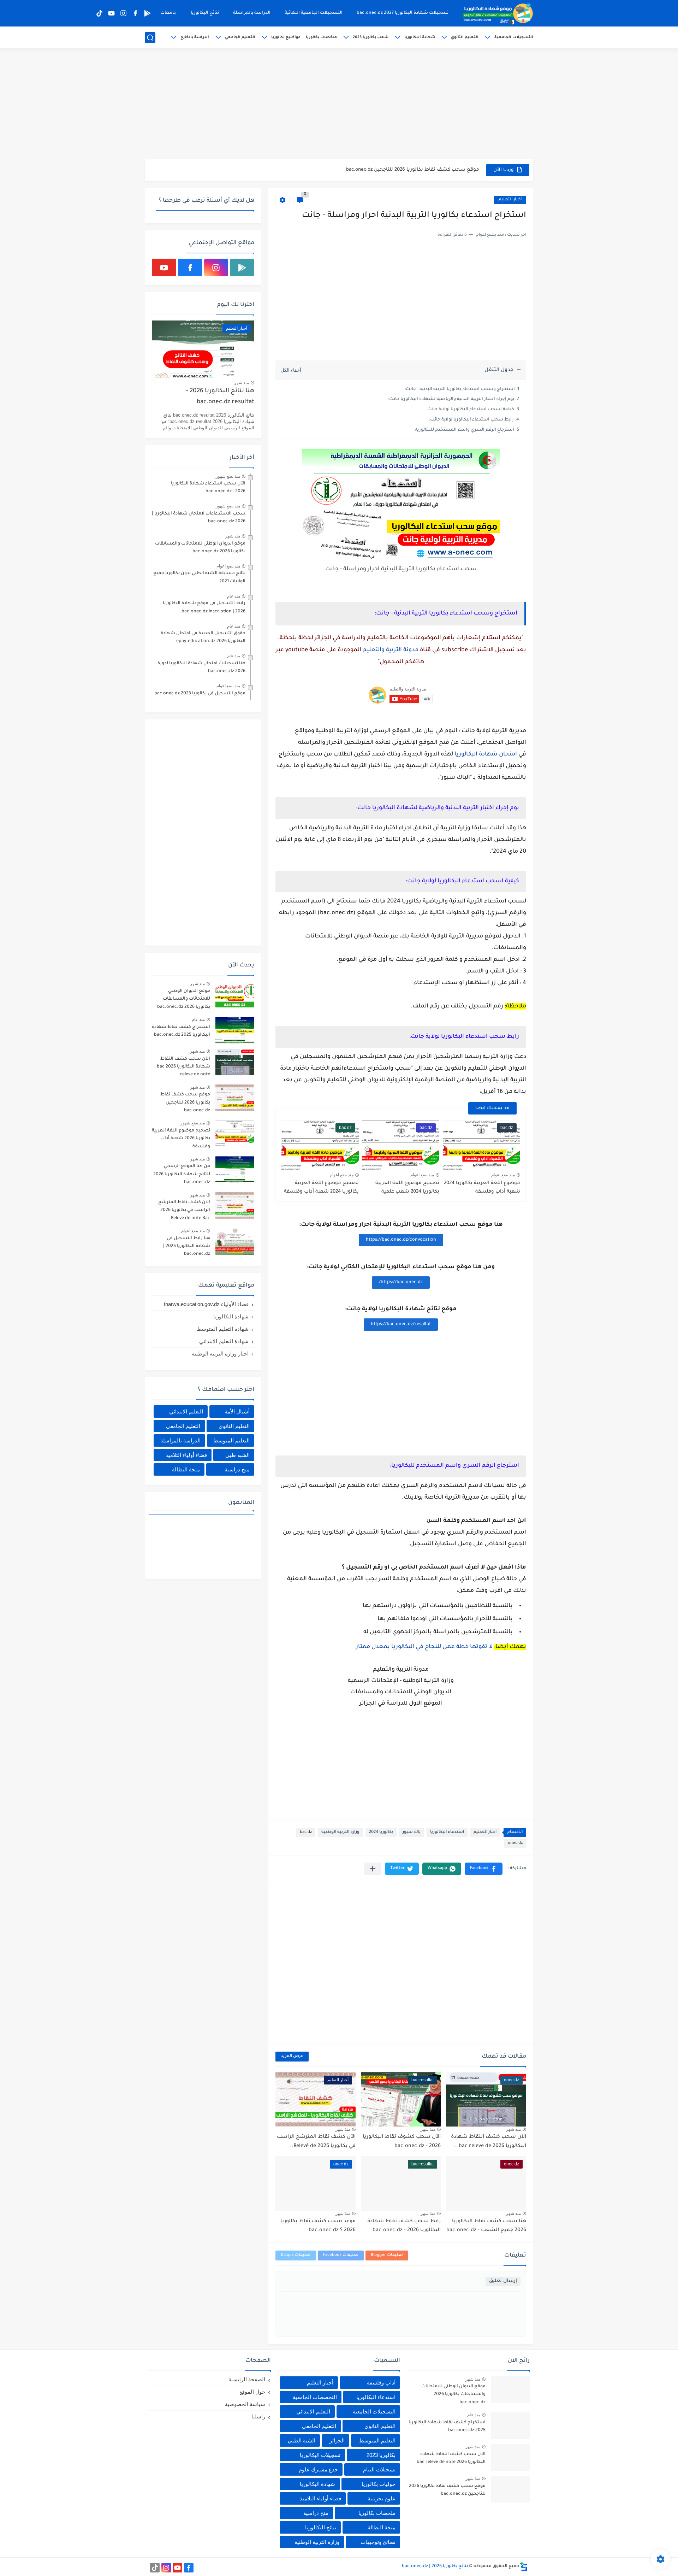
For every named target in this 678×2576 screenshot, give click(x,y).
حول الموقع (252, 2392)
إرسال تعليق (503, 2281)
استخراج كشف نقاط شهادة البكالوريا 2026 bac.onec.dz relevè (409, 170)
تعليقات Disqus (296, 2255)
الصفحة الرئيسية (247, 2379)
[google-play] (147, 13)
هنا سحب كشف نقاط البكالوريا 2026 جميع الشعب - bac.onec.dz (486, 2226)
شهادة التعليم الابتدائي (224, 1341)
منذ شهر (513, 2129)
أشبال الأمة (237, 1411)
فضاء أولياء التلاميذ (186, 1455)
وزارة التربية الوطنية (340, 1832)
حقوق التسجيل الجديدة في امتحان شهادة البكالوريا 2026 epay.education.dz (203, 637)
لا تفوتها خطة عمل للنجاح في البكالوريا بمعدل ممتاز (424, 1647)
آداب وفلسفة (381, 2383)
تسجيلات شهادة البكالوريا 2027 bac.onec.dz (403, 13)
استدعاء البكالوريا (447, 1832)
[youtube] (111, 13)
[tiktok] (99, 13)
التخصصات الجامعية (315, 2397)
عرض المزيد (292, 2056)
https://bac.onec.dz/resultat (401, 1324)
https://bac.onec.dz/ (401, 1282)
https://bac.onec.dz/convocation (401, 1240)
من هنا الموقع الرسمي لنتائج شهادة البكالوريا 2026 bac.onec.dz (182, 1174)
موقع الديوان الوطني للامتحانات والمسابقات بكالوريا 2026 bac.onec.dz (200, 548)
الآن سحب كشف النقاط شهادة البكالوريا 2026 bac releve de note (183, 1067)
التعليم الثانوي (465, 37)
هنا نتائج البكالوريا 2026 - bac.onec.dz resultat (220, 397)
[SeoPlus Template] (524, 2567)
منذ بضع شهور (228, 476)
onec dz (515, 1843)
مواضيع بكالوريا (286, 37)
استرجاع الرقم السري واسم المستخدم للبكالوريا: (465, 430)
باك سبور (412, 1832)
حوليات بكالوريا (379, 2484)
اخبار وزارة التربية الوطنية (220, 1354)
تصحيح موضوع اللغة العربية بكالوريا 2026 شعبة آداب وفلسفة (181, 1139)
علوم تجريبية (382, 2498)
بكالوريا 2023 (381, 2455)
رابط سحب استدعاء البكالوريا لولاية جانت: (471, 420)
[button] (484, 1869)
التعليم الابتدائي (186, 1411)
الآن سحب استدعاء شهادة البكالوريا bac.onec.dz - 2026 (208, 488)
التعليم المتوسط (231, 1440)
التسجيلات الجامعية (514, 37)
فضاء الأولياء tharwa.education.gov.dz (206, 1304)
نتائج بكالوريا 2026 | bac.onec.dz (435, 2566)
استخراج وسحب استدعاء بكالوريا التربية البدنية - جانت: (460, 389)
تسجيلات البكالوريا (320, 2455)
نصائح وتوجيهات (378, 2542)
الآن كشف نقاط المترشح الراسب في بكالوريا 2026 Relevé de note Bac (184, 1210)
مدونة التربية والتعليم (391, 650)
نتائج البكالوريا (205, 13)
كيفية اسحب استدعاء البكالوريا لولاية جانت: (470, 410)
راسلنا (258, 2416)
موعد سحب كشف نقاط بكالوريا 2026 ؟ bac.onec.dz (318, 2226)
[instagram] (123, 13)
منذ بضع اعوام (503, 1175)
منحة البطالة (186, 1469)
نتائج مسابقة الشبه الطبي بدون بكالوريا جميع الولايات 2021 (199, 577)
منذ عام (234, 596)
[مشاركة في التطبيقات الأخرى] (373, 1869)
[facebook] (135, 13)
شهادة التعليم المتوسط (223, 1329)
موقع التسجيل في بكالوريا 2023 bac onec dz (200, 694)
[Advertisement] (339, 104)
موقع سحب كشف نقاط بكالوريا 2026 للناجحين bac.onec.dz (185, 1103)
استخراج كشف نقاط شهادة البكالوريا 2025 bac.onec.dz (181, 1031)
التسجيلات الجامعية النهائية (314, 13)
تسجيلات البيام (379, 2469)
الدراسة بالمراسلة (252, 13)
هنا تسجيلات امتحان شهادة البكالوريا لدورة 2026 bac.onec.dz (201, 667)
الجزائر (337, 2440)
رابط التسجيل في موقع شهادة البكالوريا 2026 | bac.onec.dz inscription (204, 607)
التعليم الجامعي (240, 37)
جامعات (168, 13)
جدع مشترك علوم (318, 2469)
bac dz (306, 1832)
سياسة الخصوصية (245, 2404)
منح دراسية (237, 1469)
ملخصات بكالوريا (321, 37)
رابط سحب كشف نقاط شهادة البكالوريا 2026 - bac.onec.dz (404, 2226)
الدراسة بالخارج (195, 37)
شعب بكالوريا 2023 (371, 37)
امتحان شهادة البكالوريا (486, 754)
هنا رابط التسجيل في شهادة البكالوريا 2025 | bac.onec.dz (187, 1246)
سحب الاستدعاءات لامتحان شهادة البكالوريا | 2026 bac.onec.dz (199, 518)
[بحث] (150, 38)
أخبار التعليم (510, 200)
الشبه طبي (237, 1455)
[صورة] (235, 994)
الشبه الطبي (302, 2440)
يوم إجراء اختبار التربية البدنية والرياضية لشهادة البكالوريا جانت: (451, 399)
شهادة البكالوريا (420, 37)
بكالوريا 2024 (381, 1832)
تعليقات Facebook (341, 2255)
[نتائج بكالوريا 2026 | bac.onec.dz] (498, 13)
